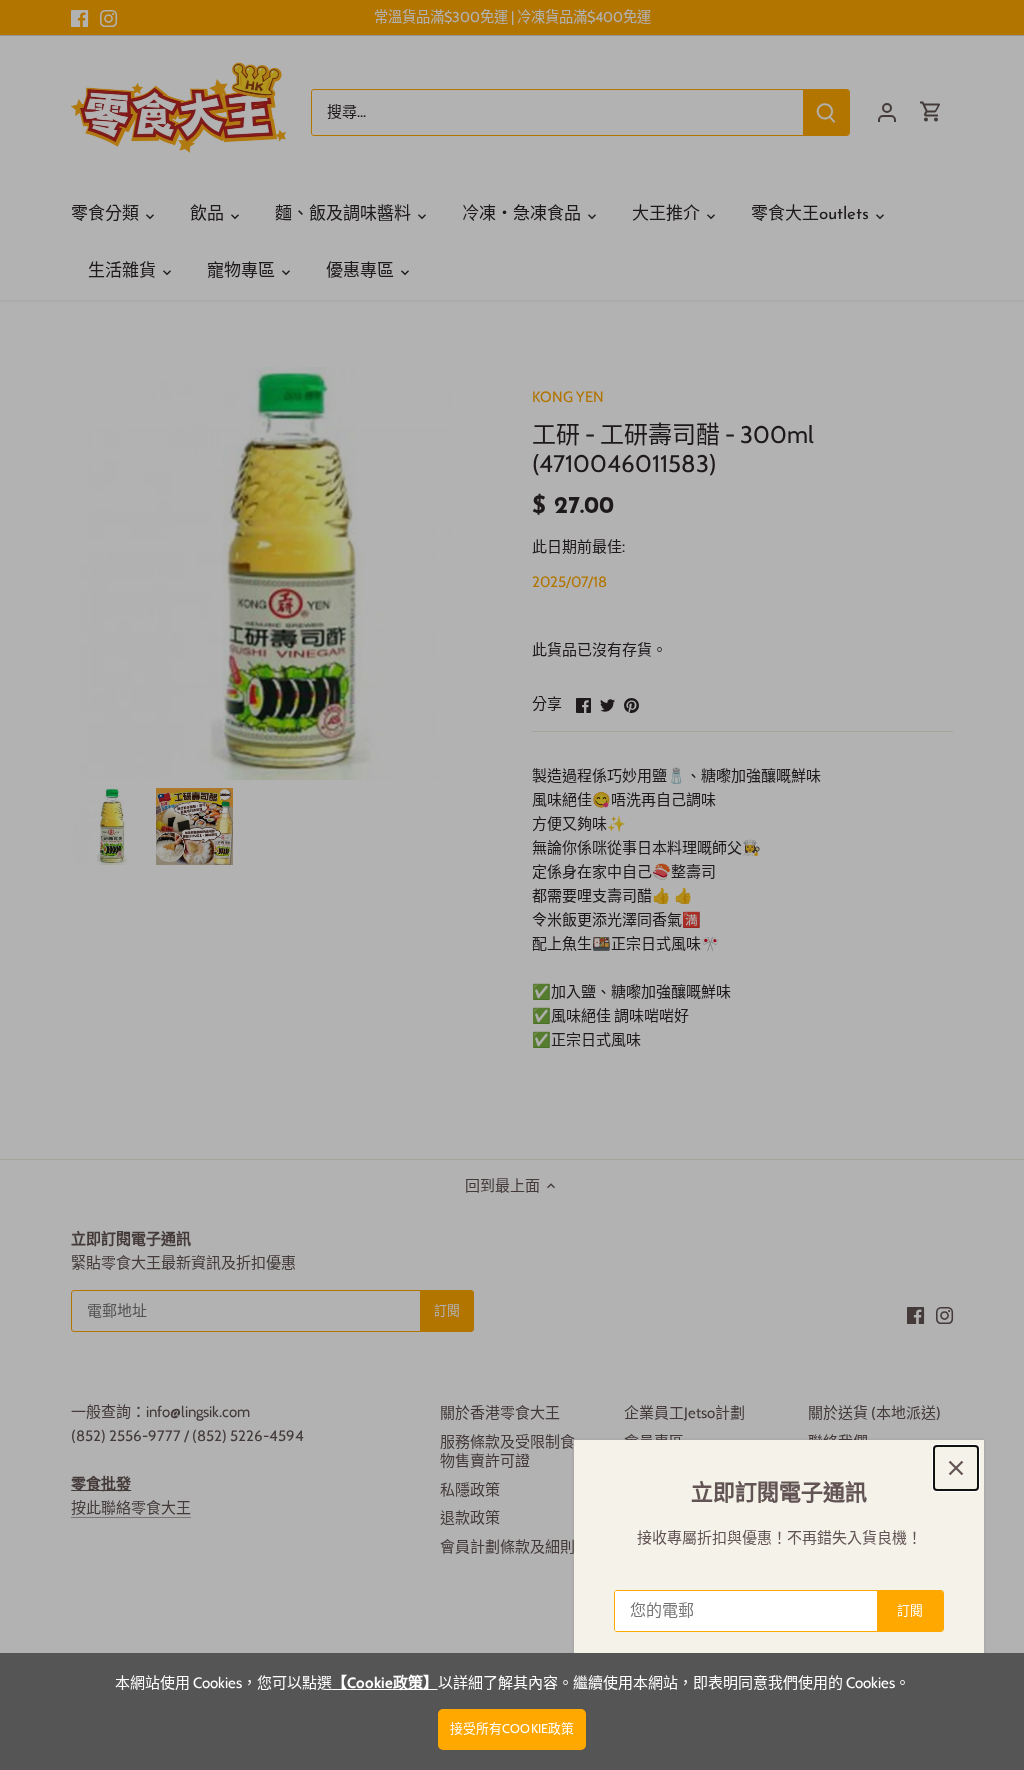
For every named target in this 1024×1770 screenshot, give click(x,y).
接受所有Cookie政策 (512, 1728)
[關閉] (956, 1468)
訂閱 (910, 1610)
